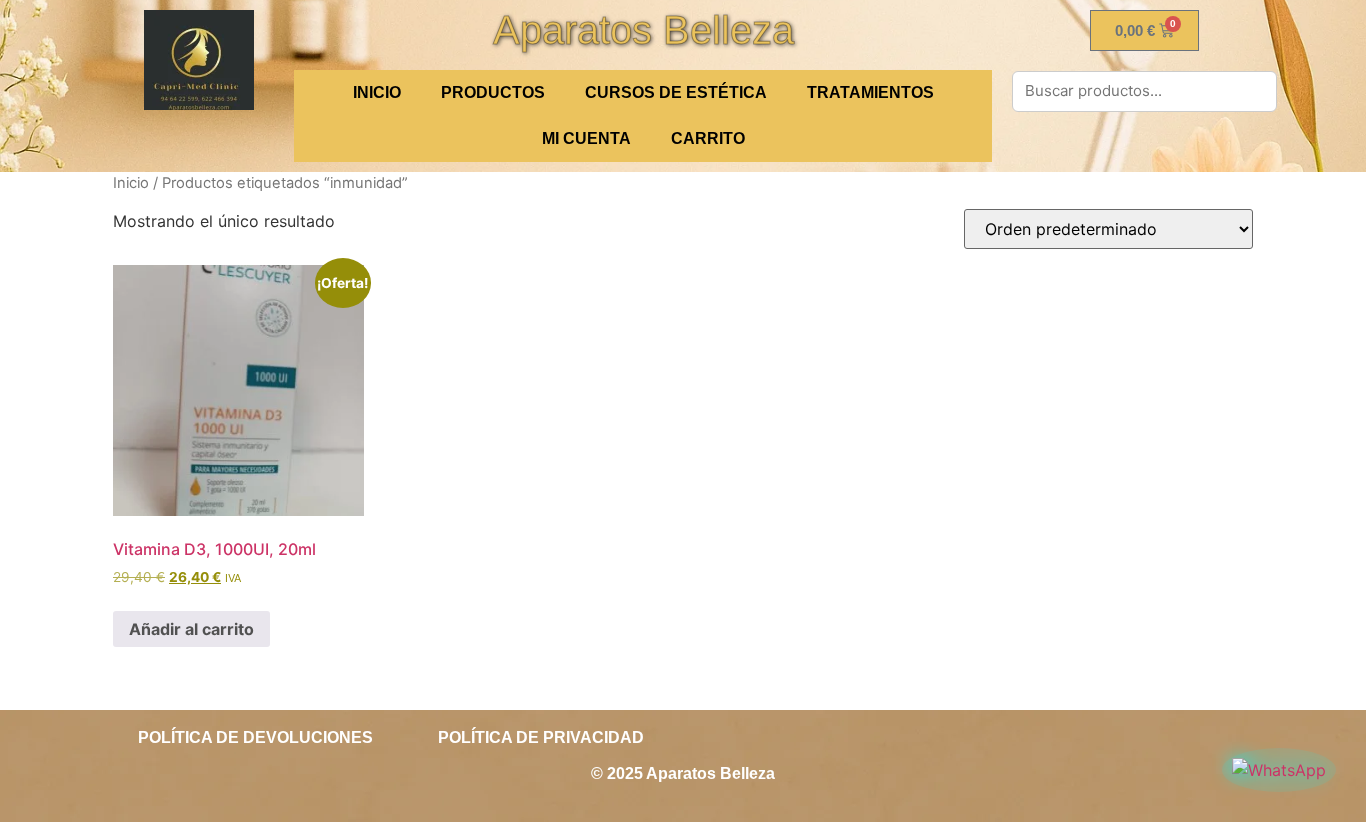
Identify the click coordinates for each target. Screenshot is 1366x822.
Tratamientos (870, 92)
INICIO (377, 92)
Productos (493, 92)
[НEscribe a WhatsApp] (1279, 770)
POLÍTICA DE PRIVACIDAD (541, 737)
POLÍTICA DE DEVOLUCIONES (255, 737)
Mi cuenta (586, 138)
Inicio (131, 183)
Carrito (708, 138)
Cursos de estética (676, 92)
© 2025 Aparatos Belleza (683, 773)
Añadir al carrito (191, 629)
